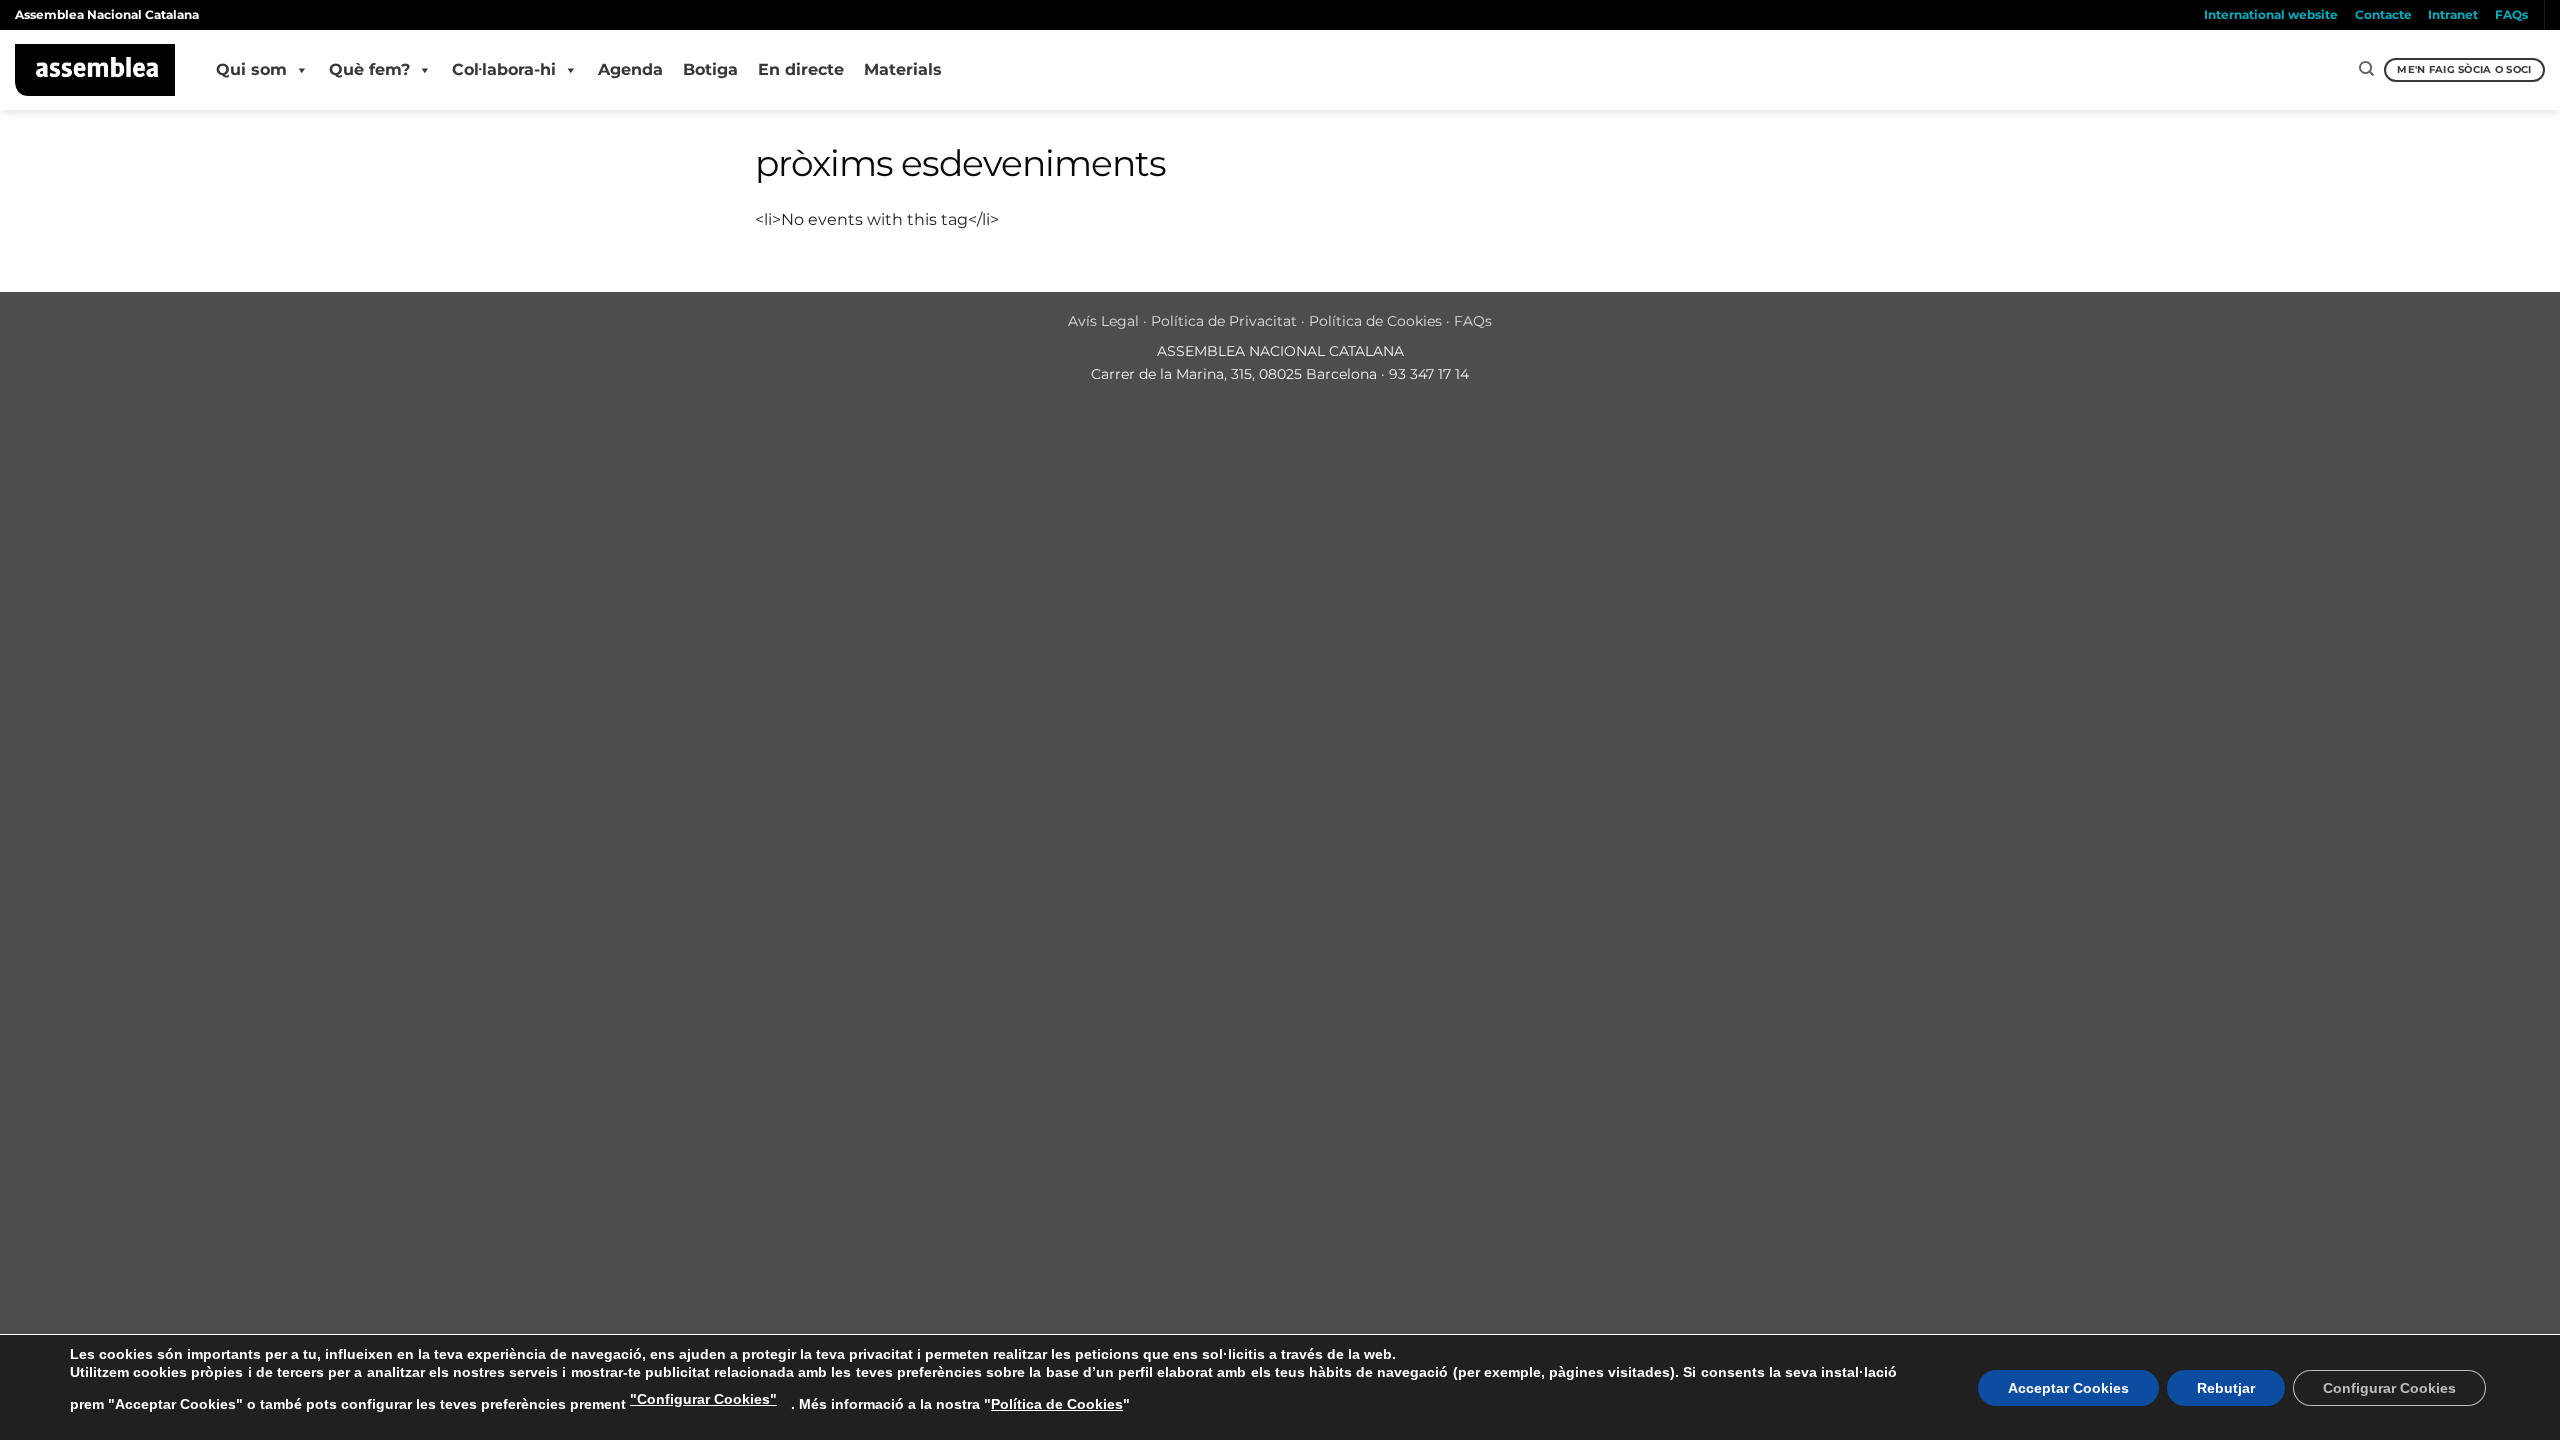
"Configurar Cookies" (703, 1399)
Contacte (2383, 14)
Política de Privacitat (1224, 321)
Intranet (2453, 14)
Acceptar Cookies (2068, 1388)
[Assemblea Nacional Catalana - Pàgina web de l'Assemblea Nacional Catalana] (95, 70)
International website (2271, 14)
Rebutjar (2226, 1388)
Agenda (630, 69)
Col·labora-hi (504, 69)
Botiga (710, 69)
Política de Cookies (1375, 321)
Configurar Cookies (2389, 1388)
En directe (801, 69)
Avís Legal (1103, 321)
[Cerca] (2366, 69)
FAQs (2511, 14)
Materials (903, 69)
